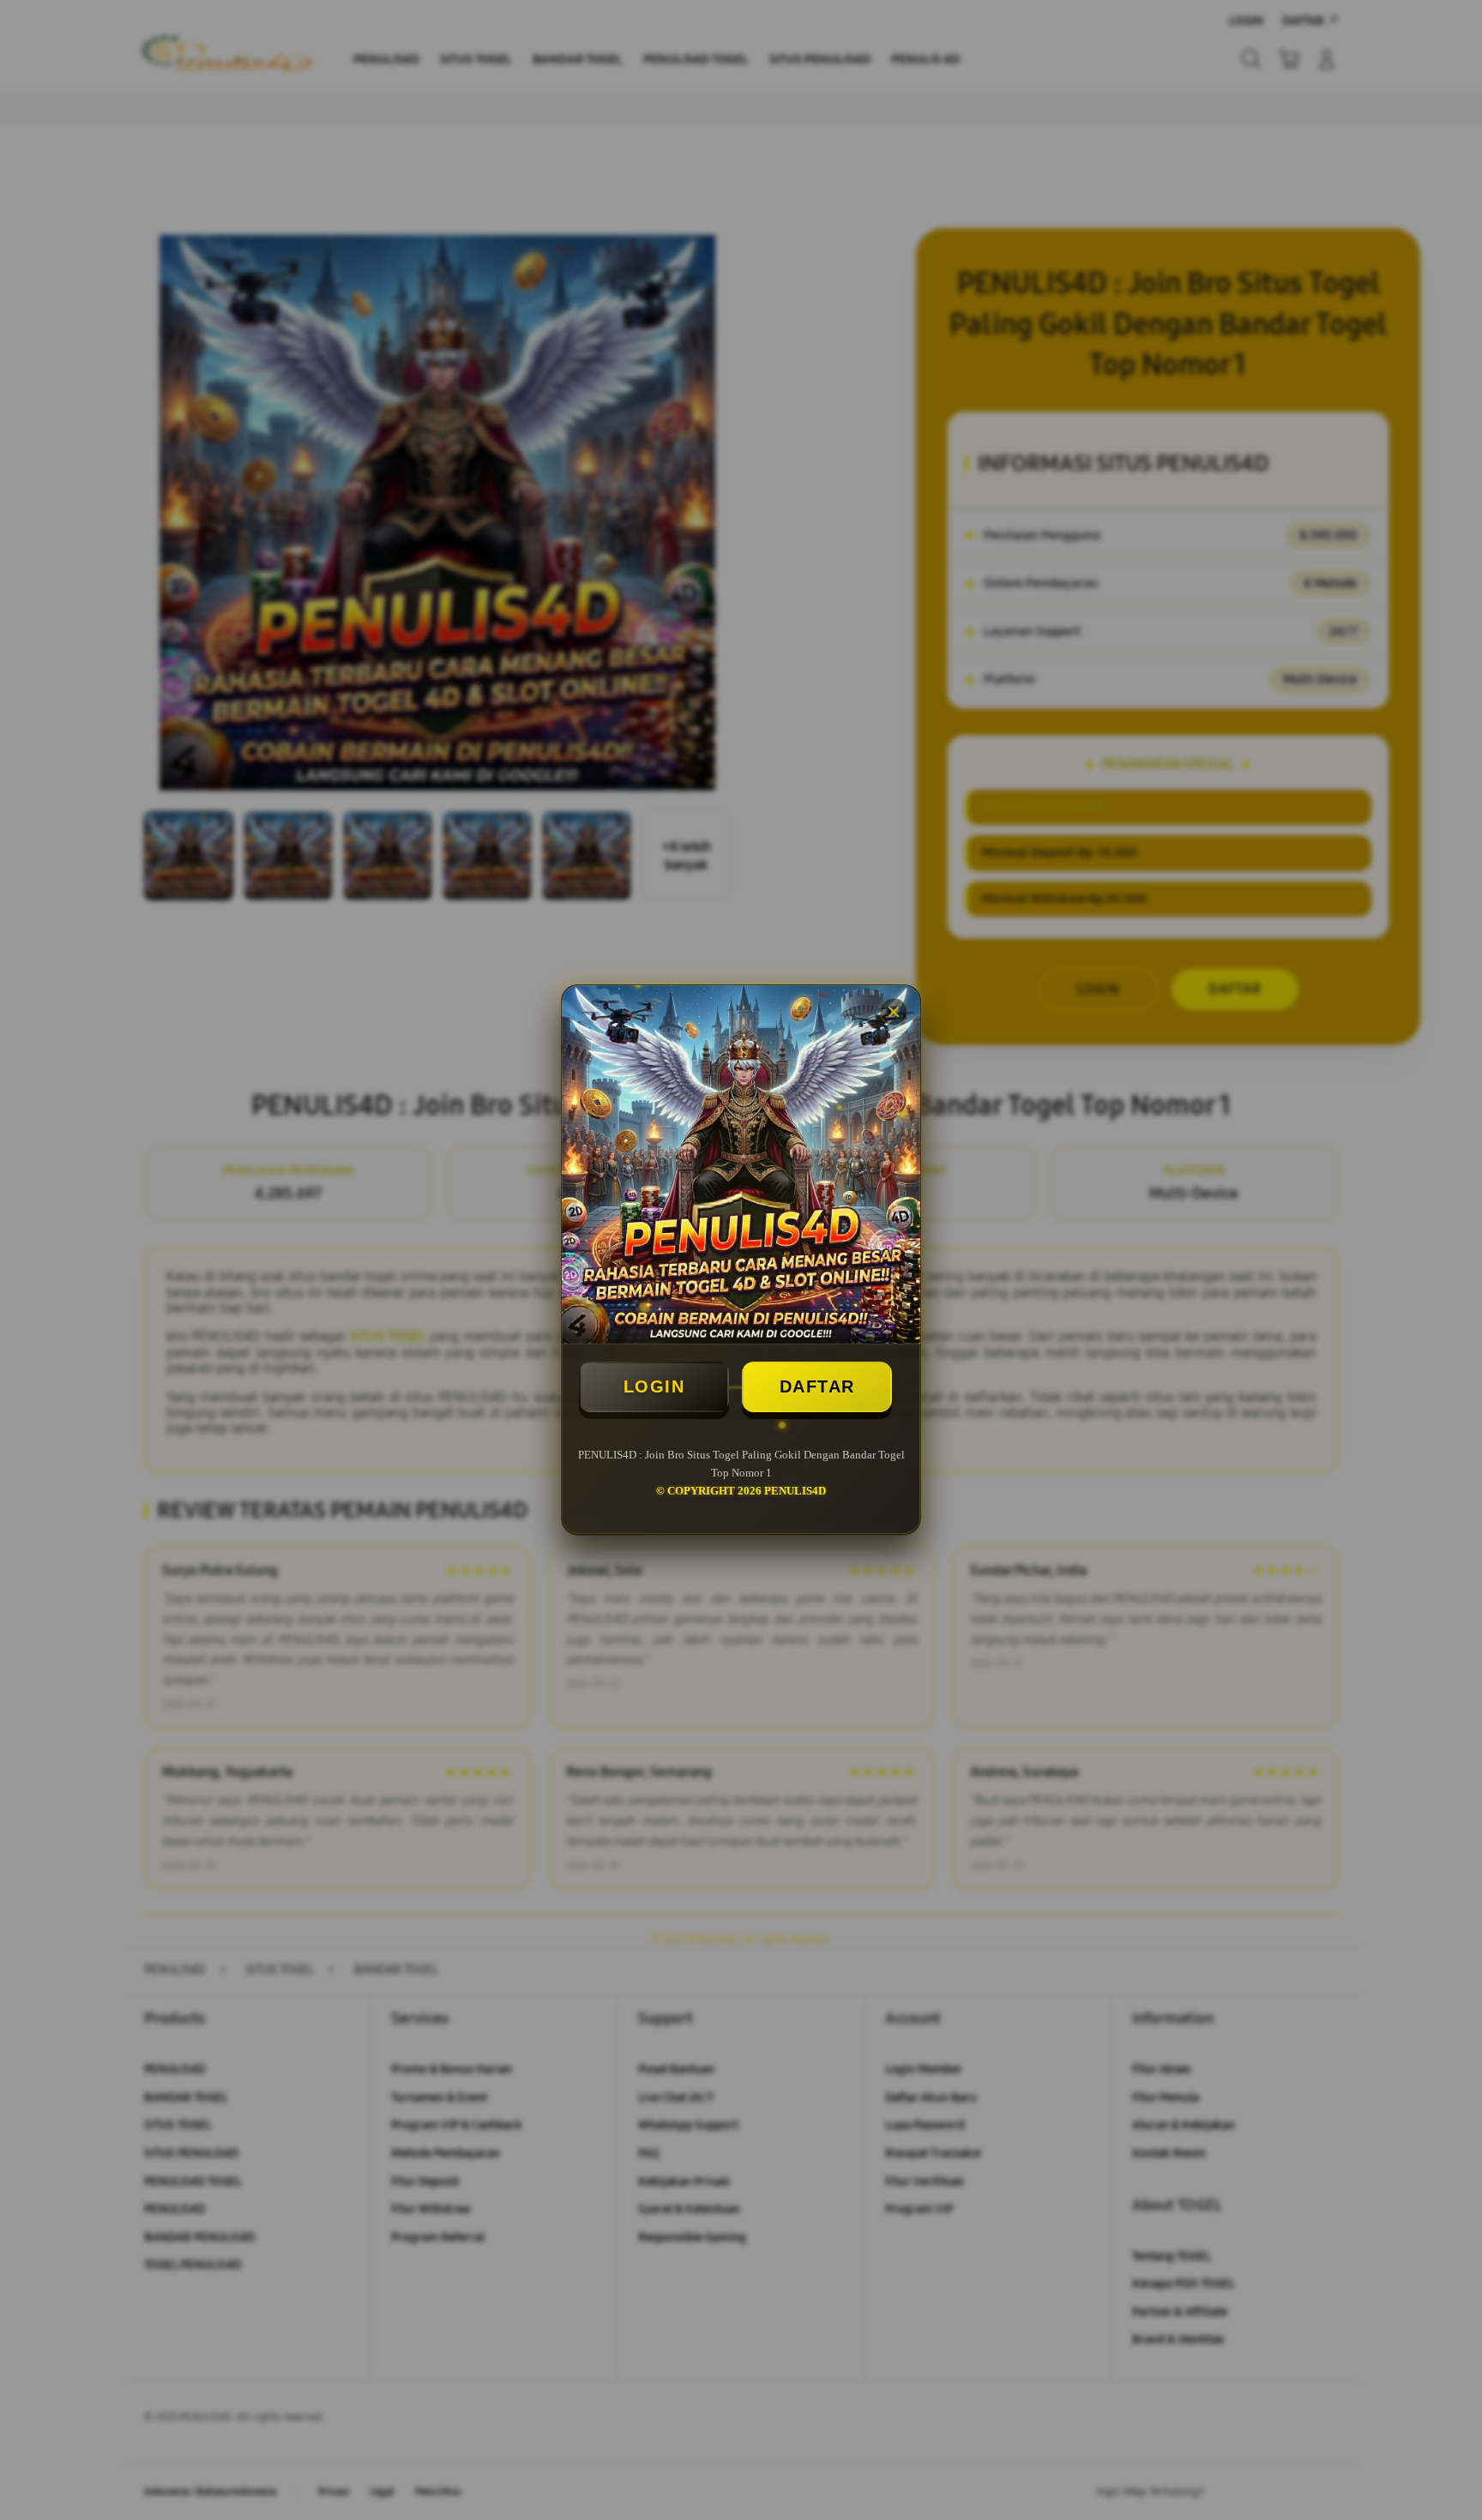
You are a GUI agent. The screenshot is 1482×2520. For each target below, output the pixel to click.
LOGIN (654, 1386)
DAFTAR (817, 1386)
